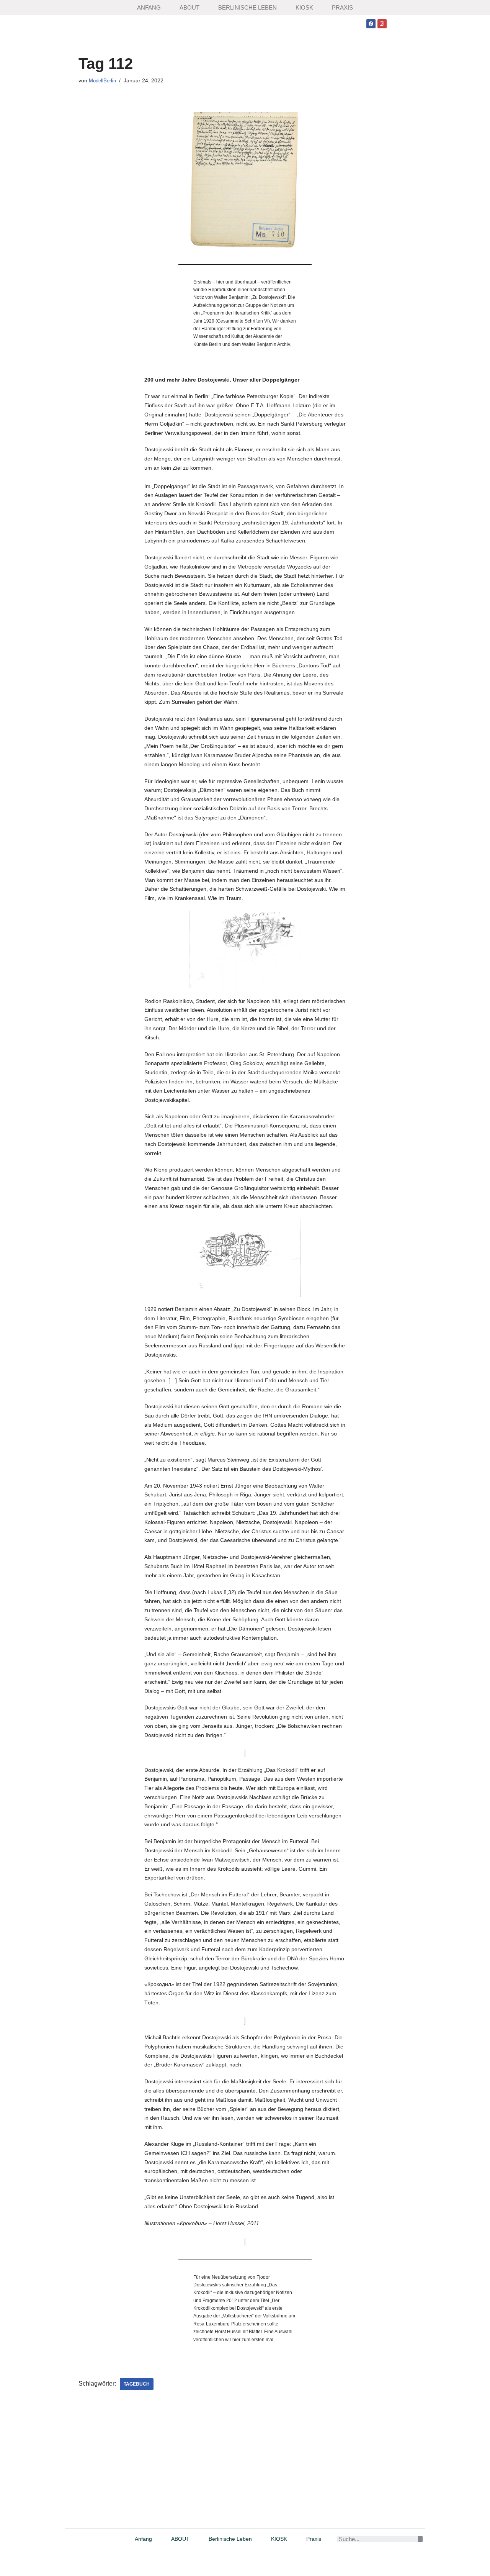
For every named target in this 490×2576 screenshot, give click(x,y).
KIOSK (304, 7)
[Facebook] (371, 24)
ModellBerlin (102, 81)
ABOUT (189, 7)
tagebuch (137, 2384)
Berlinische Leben (247, 7)
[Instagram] (382, 24)
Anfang (149, 7)
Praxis (342, 7)
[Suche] (420, 2539)
